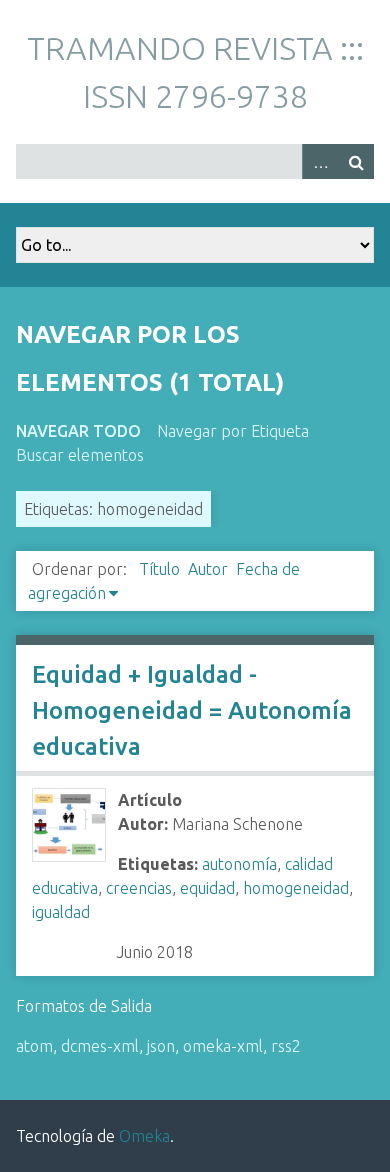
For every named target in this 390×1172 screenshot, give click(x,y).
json (161, 1046)
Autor (208, 569)
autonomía (239, 864)
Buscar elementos (80, 455)
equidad (207, 888)
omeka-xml (223, 1046)
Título (159, 569)
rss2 (286, 1046)
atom (34, 1046)
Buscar (356, 161)
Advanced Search (320, 161)
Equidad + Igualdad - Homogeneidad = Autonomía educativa (192, 710)
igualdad (61, 912)
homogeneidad (296, 888)
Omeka (144, 1136)
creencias (139, 888)
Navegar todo (78, 431)
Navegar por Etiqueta (233, 431)
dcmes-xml (100, 1046)
